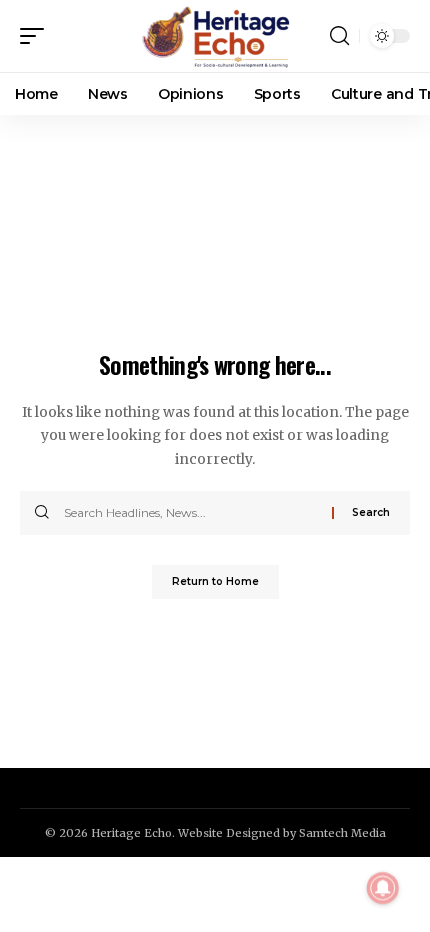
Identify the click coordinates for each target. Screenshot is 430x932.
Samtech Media (342, 833)
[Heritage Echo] (215, 36)
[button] (37, 36)
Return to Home (215, 581)
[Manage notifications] (383, 888)
